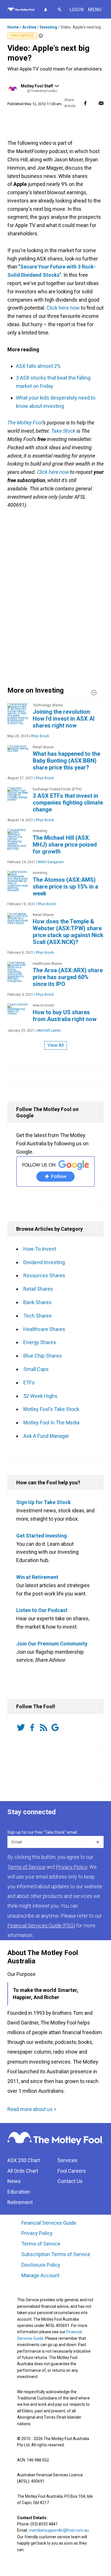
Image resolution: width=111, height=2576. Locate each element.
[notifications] (45, 9)
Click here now (63, 308)
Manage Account (41, 2275)
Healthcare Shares (44, 1329)
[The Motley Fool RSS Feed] (45, 1728)
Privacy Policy (37, 2233)
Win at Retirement (37, 1577)
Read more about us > (32, 2109)
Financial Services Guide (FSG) (41, 1926)
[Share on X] (93, 103)
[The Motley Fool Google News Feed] (56, 1728)
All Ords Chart (23, 2171)
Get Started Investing (42, 1536)
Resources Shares (44, 1275)
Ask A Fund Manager (46, 1436)
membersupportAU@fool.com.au (59, 2530)
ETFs (29, 1383)
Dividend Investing (44, 1262)
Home (13, 27)
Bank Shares (37, 1302)
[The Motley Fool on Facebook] (33, 1728)
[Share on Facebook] (85, 103)
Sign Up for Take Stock (44, 1502)
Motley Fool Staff (37, 86)
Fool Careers (72, 2171)
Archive (29, 27)
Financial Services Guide (49, 2223)
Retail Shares (38, 1289)
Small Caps (36, 1369)
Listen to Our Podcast (42, 1610)
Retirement (20, 2202)
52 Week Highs (40, 1396)
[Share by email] (101, 103)
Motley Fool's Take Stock (51, 1409)
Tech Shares (38, 1316)
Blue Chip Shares (43, 1356)
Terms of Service (41, 2244)
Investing (49, 27)
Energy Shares (40, 1342)
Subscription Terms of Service (56, 2254)
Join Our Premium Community (52, 1644)
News (14, 2181)
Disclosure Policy (41, 2265)
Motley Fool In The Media (51, 1423)
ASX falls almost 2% (38, 366)
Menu (95, 10)
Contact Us (70, 2181)
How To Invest (40, 1249)
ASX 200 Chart (24, 2160)
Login (77, 10)
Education (19, 2192)
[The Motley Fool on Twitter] (22, 1728)
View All (56, 1045)
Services (67, 2160)
